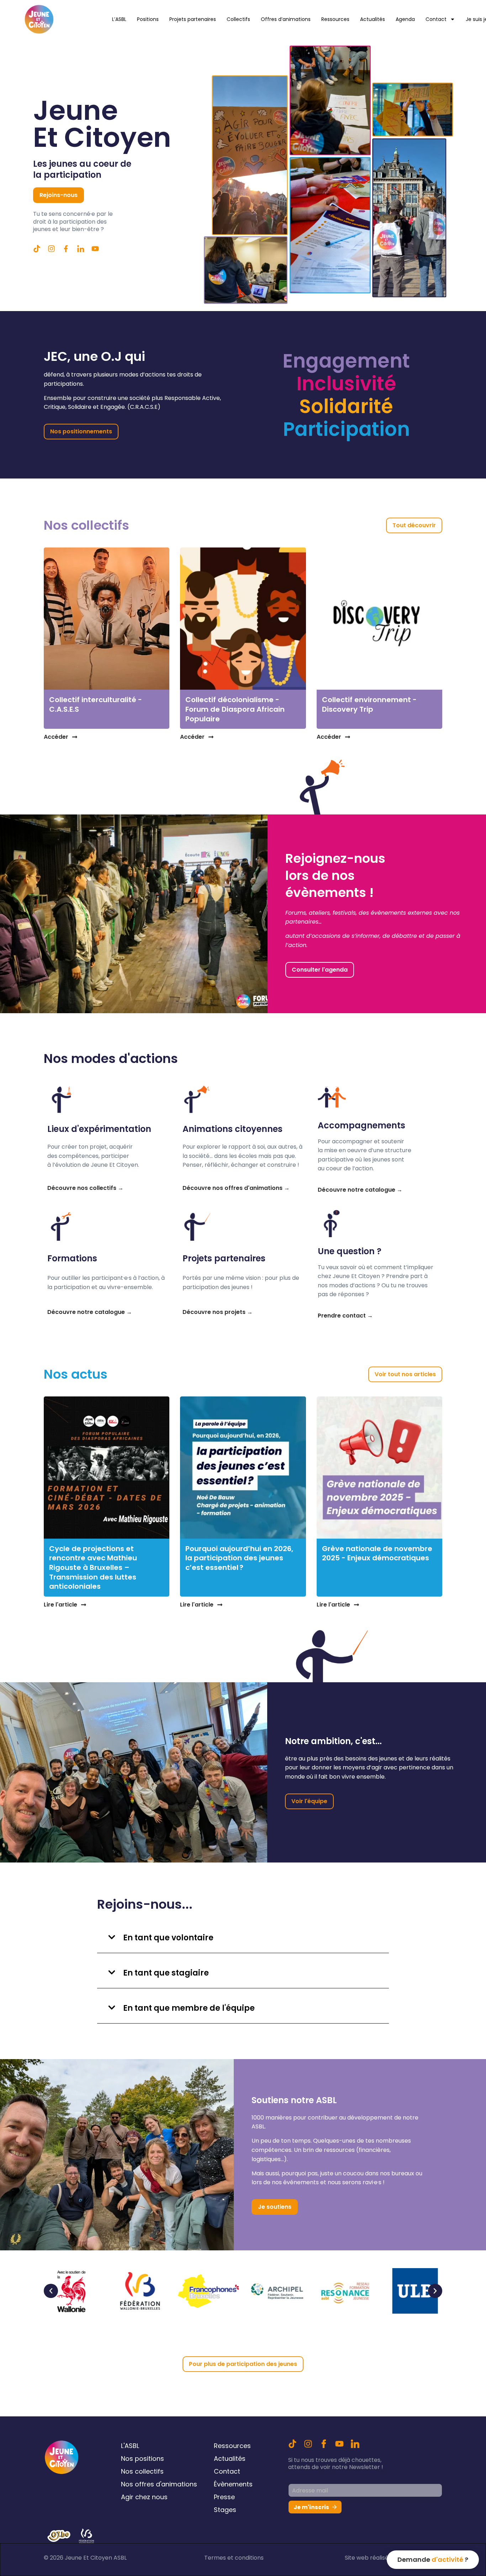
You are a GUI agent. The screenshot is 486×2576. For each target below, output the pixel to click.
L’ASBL (119, 19)
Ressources (335, 19)
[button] (243, 1937)
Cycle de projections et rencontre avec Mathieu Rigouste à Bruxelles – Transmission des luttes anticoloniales (93, 1567)
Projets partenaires (193, 19)
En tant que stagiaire (166, 1973)
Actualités (373, 19)
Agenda (405, 19)
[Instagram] (308, 2444)
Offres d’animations (286, 19)
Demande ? (433, 2559)
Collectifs (238, 19)
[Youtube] (339, 2444)
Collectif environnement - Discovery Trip (369, 704)
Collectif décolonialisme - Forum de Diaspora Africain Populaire (235, 709)
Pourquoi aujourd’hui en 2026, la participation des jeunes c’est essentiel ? (239, 1558)
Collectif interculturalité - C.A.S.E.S (96, 704)
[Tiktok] (37, 249)
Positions (148, 19)
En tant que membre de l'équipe (189, 2008)
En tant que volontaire (168, 1938)
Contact (436, 19)
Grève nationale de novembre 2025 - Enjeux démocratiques (377, 1553)
